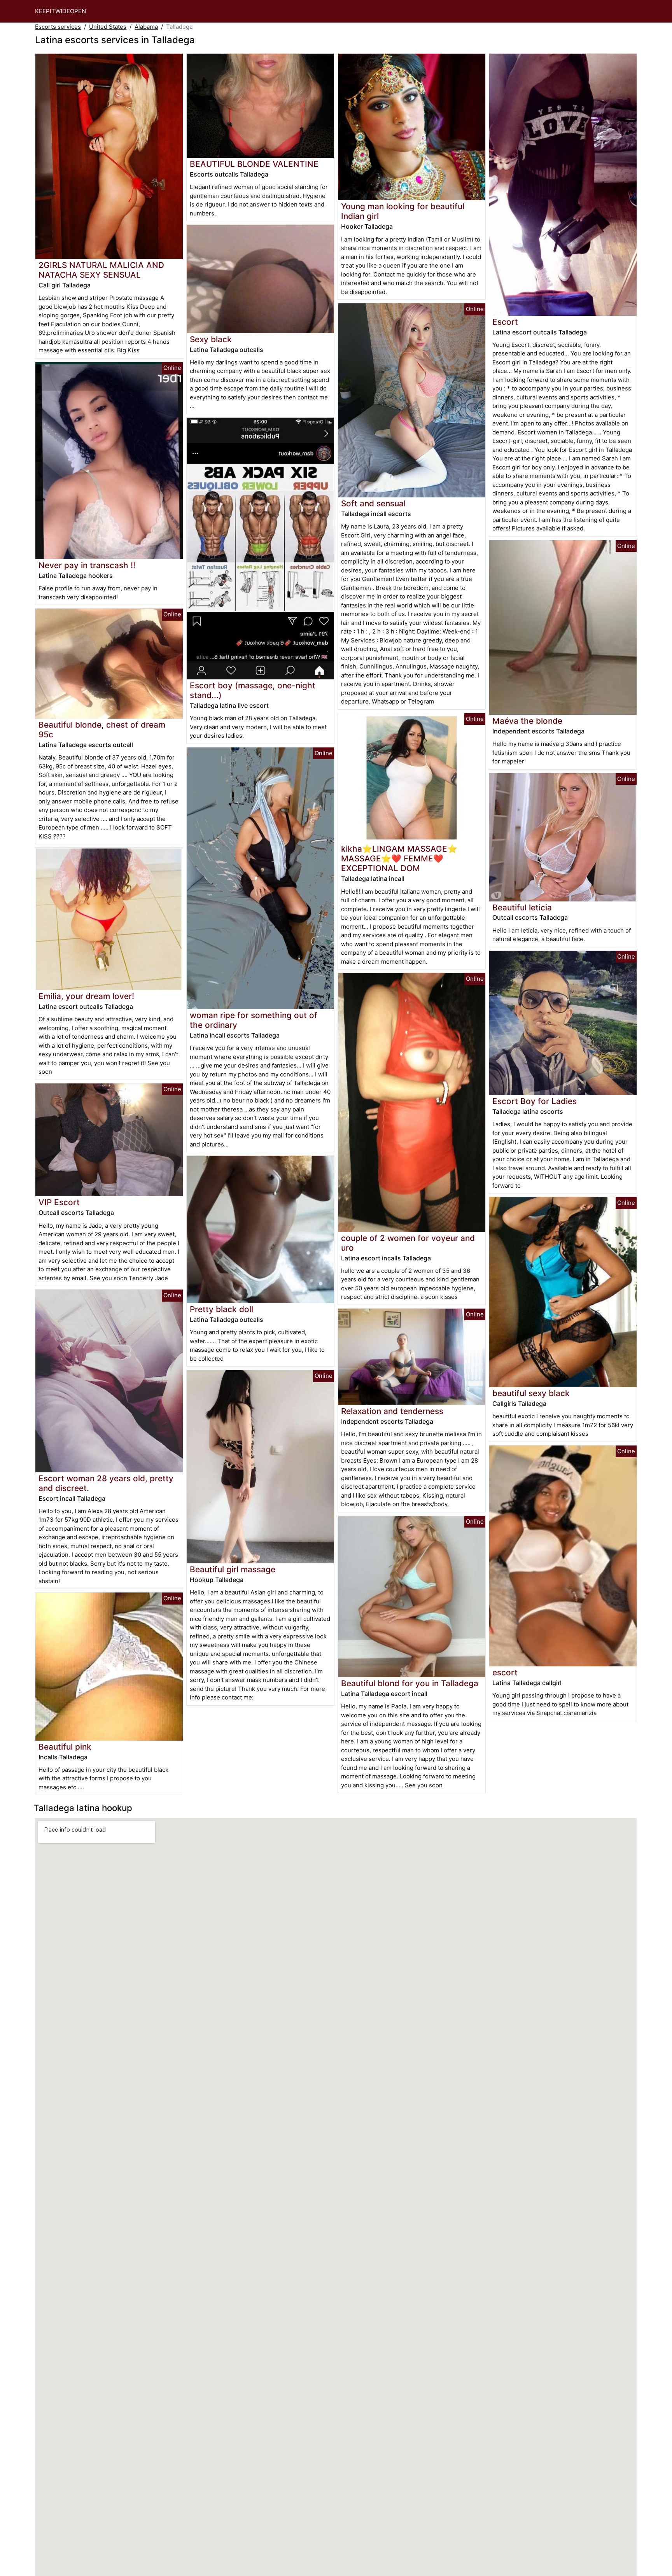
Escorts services (58, 27)
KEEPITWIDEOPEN (60, 11)
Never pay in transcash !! (87, 565)
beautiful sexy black (531, 1393)
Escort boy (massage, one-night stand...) (253, 690)
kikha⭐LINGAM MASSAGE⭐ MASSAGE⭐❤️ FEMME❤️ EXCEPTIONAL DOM (399, 858)
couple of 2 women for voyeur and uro (408, 1243)
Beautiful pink (65, 1747)
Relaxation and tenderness (392, 1411)
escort (505, 1672)
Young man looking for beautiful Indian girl (403, 211)
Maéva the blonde (527, 721)
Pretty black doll (221, 1309)
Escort (505, 322)
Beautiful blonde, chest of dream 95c (102, 730)
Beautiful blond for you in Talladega (410, 1683)
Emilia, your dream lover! (86, 996)
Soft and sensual (373, 503)
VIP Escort (59, 1202)
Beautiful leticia (522, 907)
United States (108, 27)
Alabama (146, 27)
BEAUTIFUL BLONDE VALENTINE (254, 164)
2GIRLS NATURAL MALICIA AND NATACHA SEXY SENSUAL (101, 270)
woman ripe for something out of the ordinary (254, 1020)
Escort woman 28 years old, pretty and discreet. (106, 1483)
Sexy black (211, 339)
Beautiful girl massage (233, 1569)
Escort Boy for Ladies (535, 1101)
